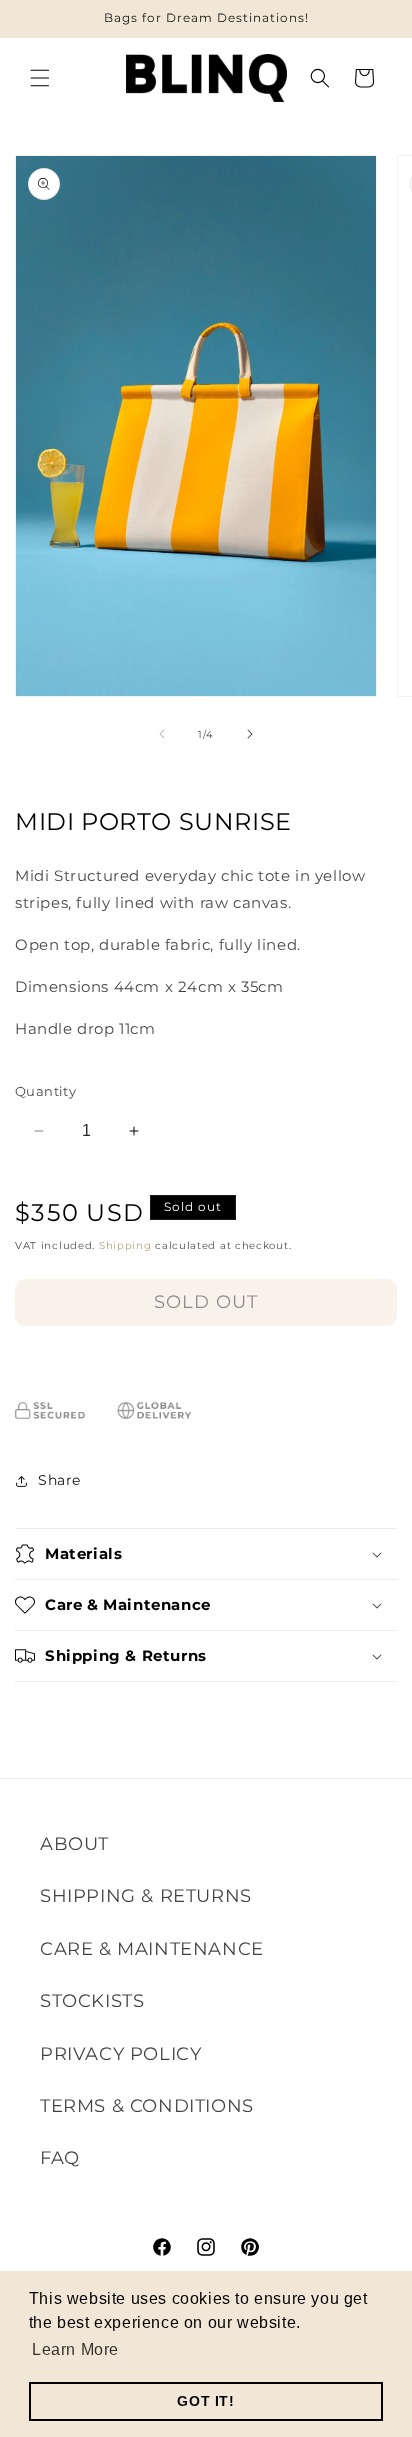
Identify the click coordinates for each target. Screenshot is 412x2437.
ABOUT (74, 1844)
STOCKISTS (92, 2001)
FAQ (60, 2158)
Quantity (45, 1091)
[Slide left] (162, 734)
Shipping (125, 1245)
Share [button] (59, 1480)
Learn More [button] (75, 2349)
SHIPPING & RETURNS (146, 1896)
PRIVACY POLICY (120, 2054)
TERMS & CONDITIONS (147, 2106)
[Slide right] (250, 734)
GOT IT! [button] (205, 2401)
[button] (40, 78)
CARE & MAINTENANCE (152, 1949)
